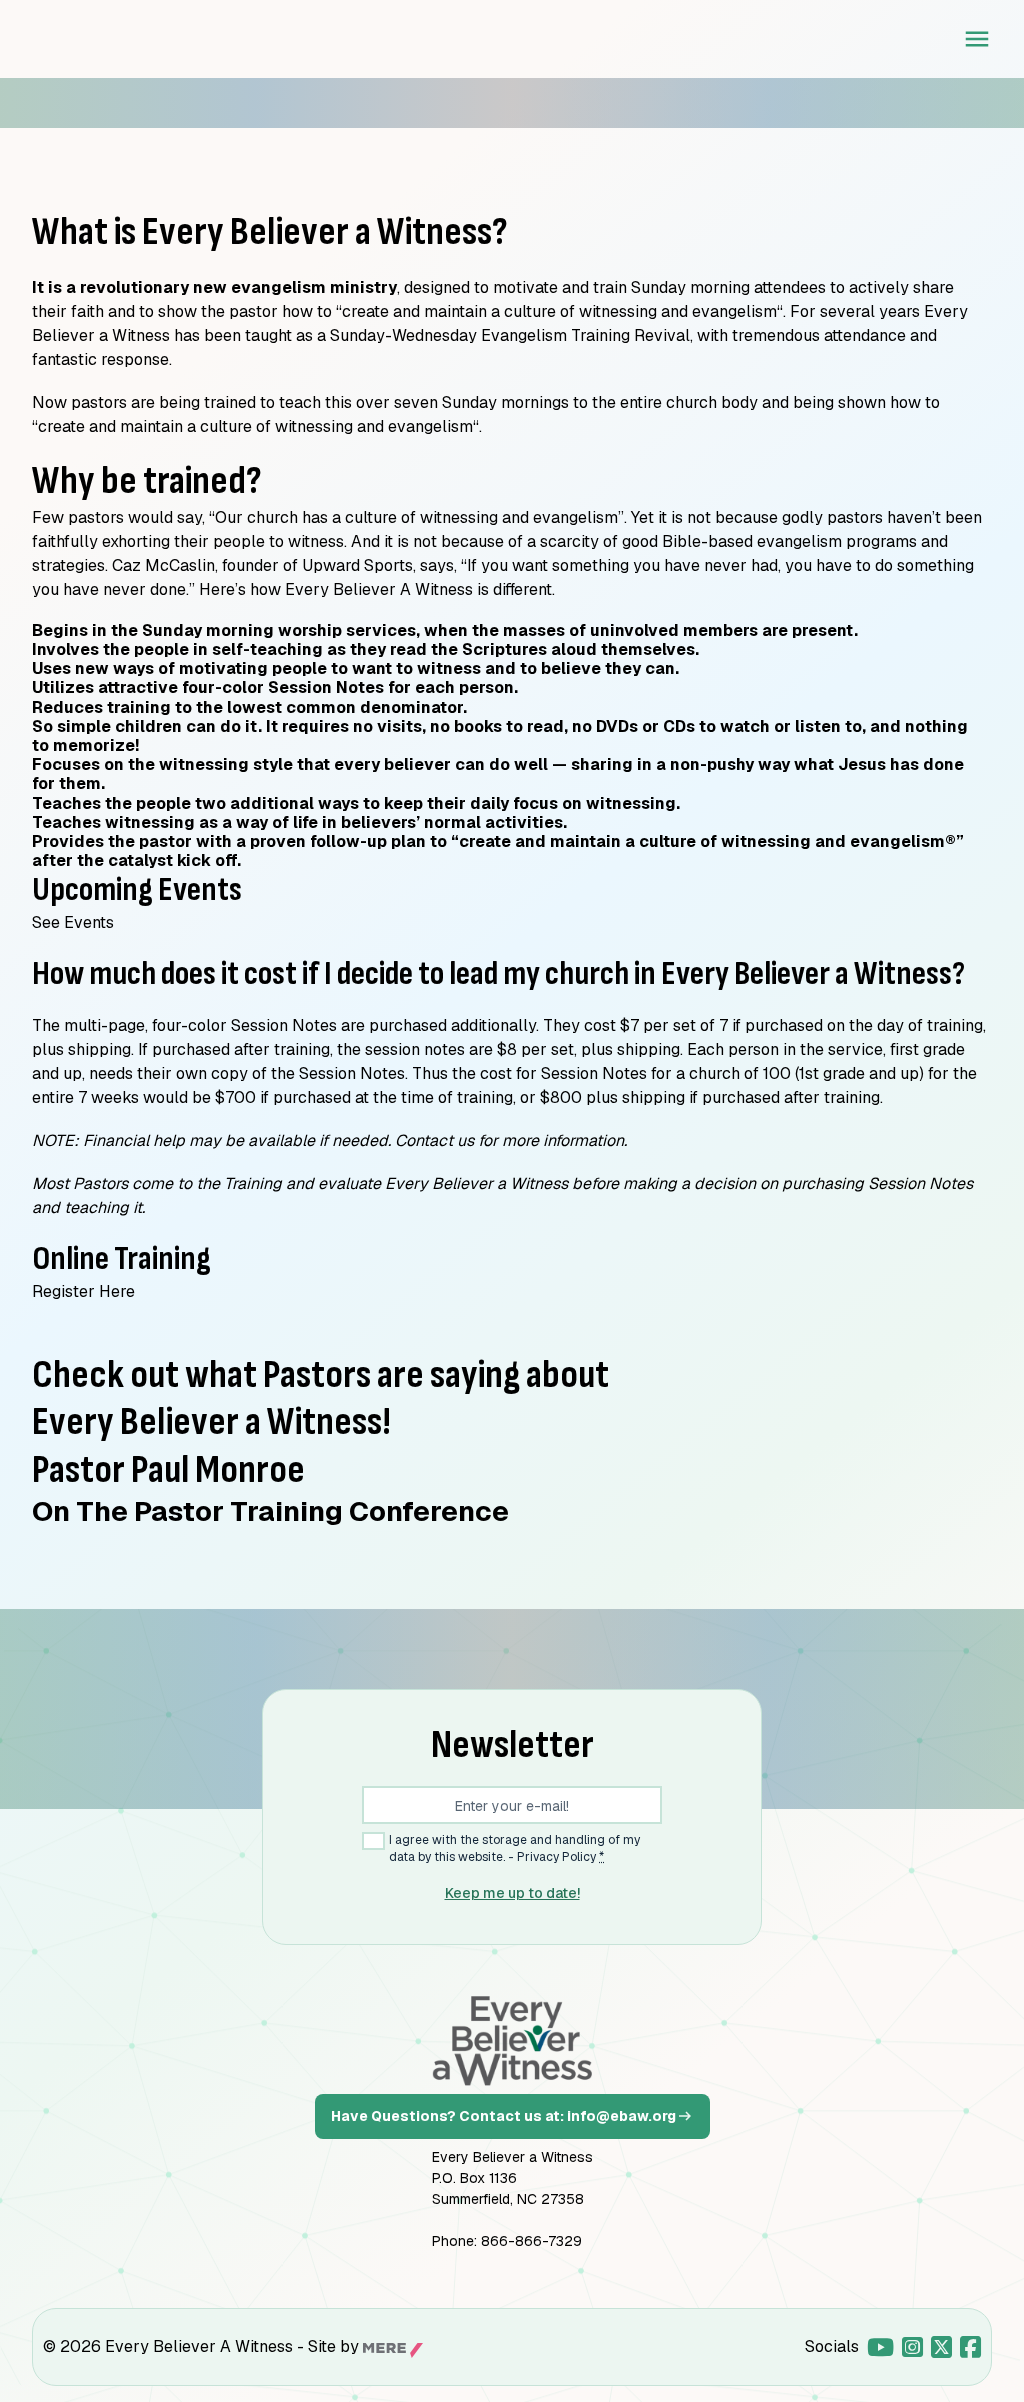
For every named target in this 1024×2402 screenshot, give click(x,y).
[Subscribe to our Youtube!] (880, 2347)
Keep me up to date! (512, 1893)
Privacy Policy (556, 1857)
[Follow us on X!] (941, 2347)
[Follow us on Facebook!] (970, 2347)
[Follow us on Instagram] (912, 2347)
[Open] (977, 39)
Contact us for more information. (511, 1140)
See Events (73, 922)
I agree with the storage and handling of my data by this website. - (514, 1848)
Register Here (83, 1291)
